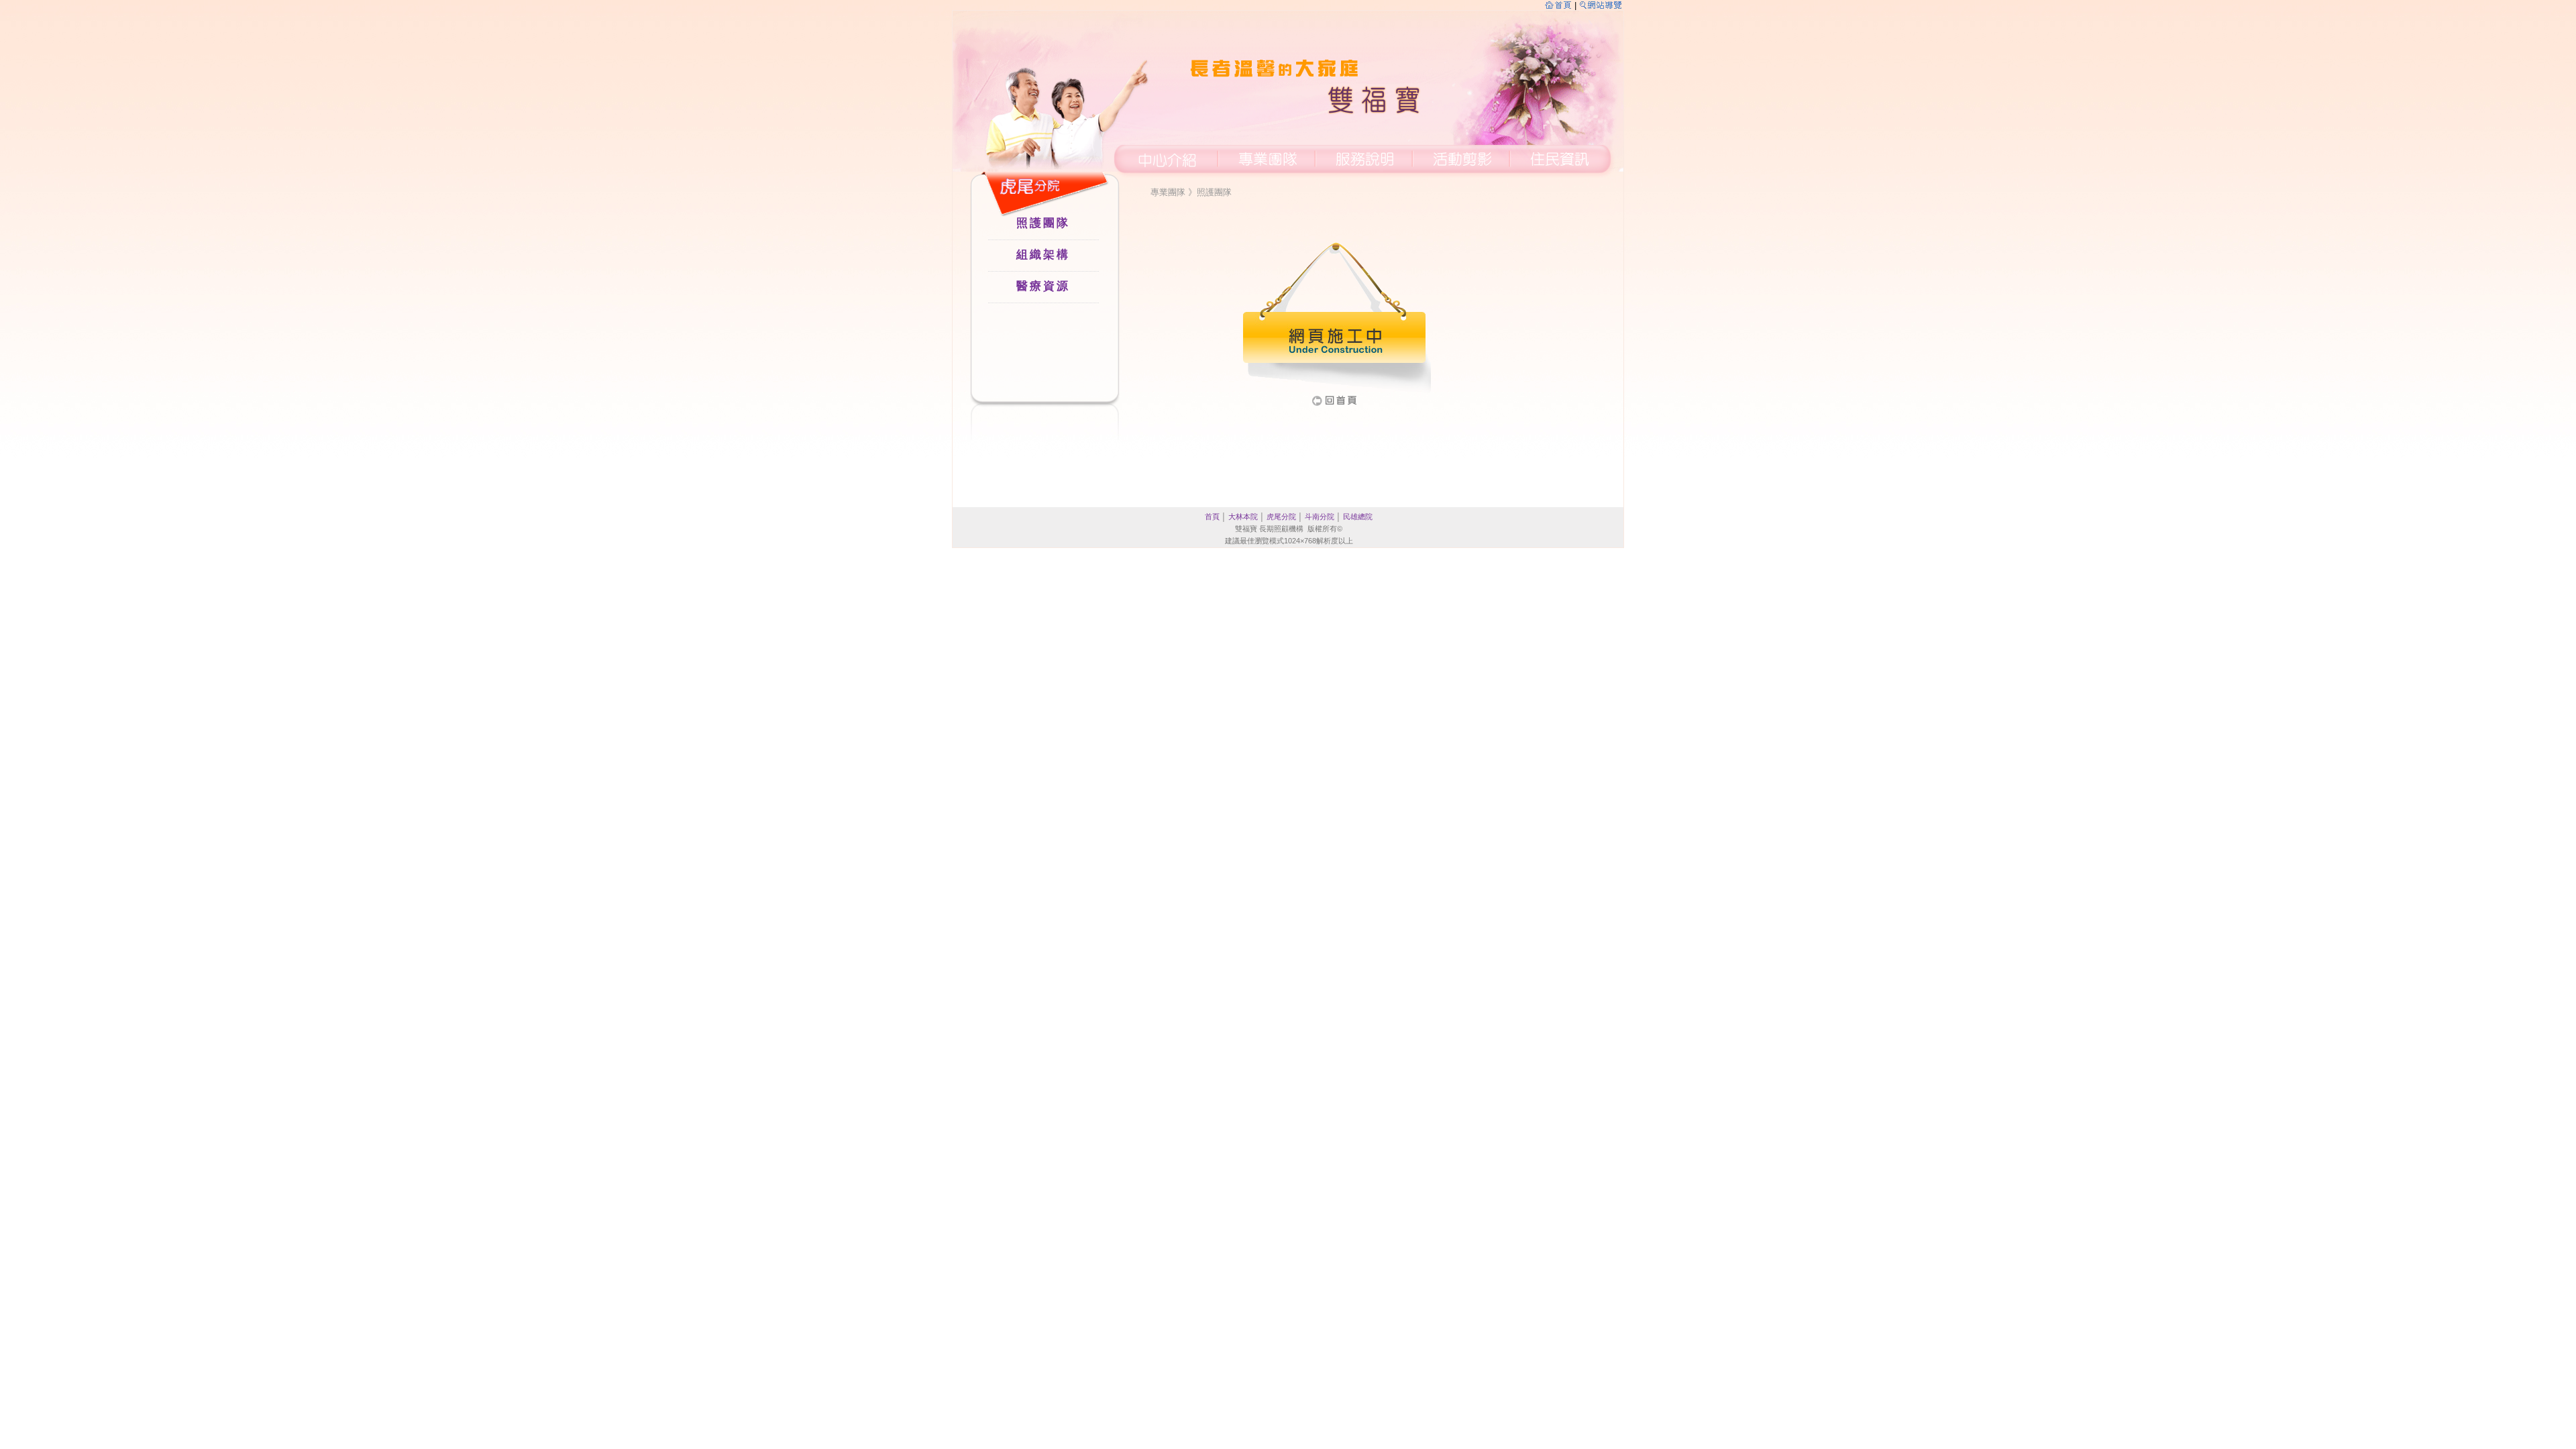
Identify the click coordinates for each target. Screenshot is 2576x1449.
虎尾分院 (1281, 517)
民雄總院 (1358, 517)
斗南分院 (1320, 517)
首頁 (1212, 517)
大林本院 (1243, 517)
